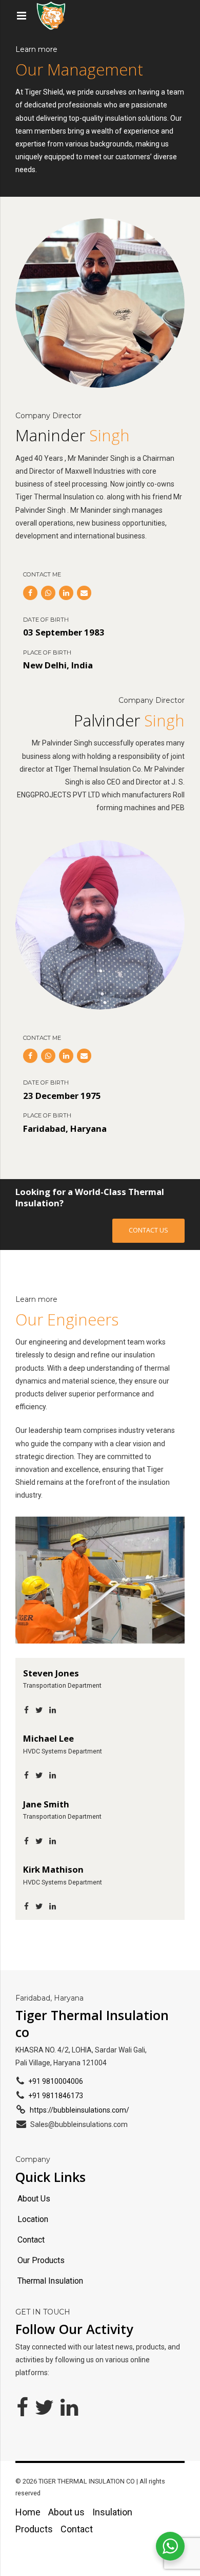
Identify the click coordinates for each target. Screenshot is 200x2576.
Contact (77, 2529)
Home (28, 2512)
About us (66, 2512)
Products (34, 2529)
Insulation (112, 2512)
